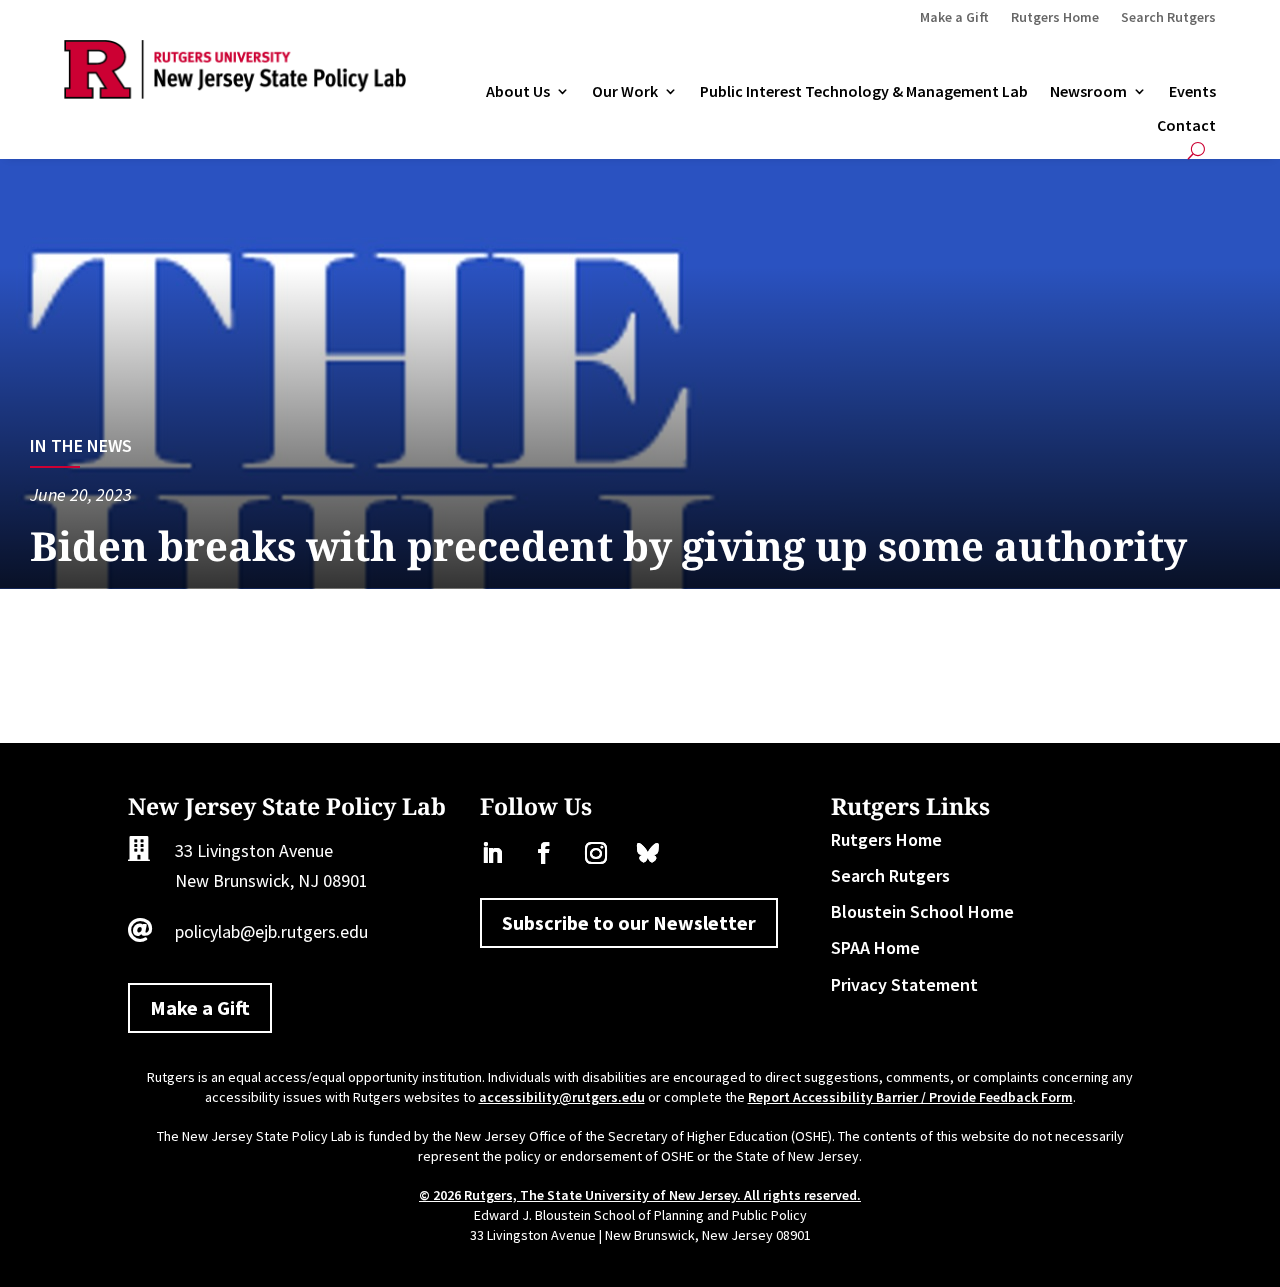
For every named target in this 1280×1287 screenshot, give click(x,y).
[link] (235, 92)
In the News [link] (81, 445)
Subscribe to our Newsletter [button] (629, 922)
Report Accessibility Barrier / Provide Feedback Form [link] (910, 1097)
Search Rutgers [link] (1168, 18)
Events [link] (1192, 92)
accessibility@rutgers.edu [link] (562, 1097)
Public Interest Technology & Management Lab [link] (864, 92)
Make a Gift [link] (954, 18)
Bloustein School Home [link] (922, 911)
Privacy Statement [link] (904, 984)
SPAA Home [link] (875, 947)
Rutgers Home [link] (1055, 18)
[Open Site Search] (1196, 150)
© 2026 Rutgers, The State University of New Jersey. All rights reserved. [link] (640, 1195)
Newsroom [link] (1088, 92)
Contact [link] (1186, 126)
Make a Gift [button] (200, 1007)
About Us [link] (518, 92)
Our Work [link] (625, 92)
